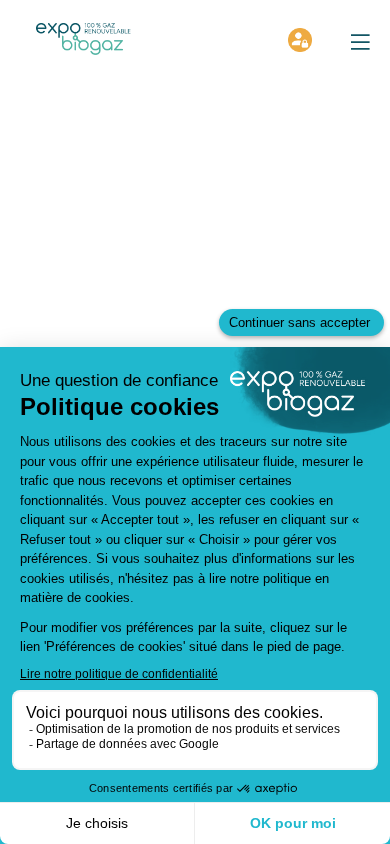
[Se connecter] (300, 40)
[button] (360, 42)
